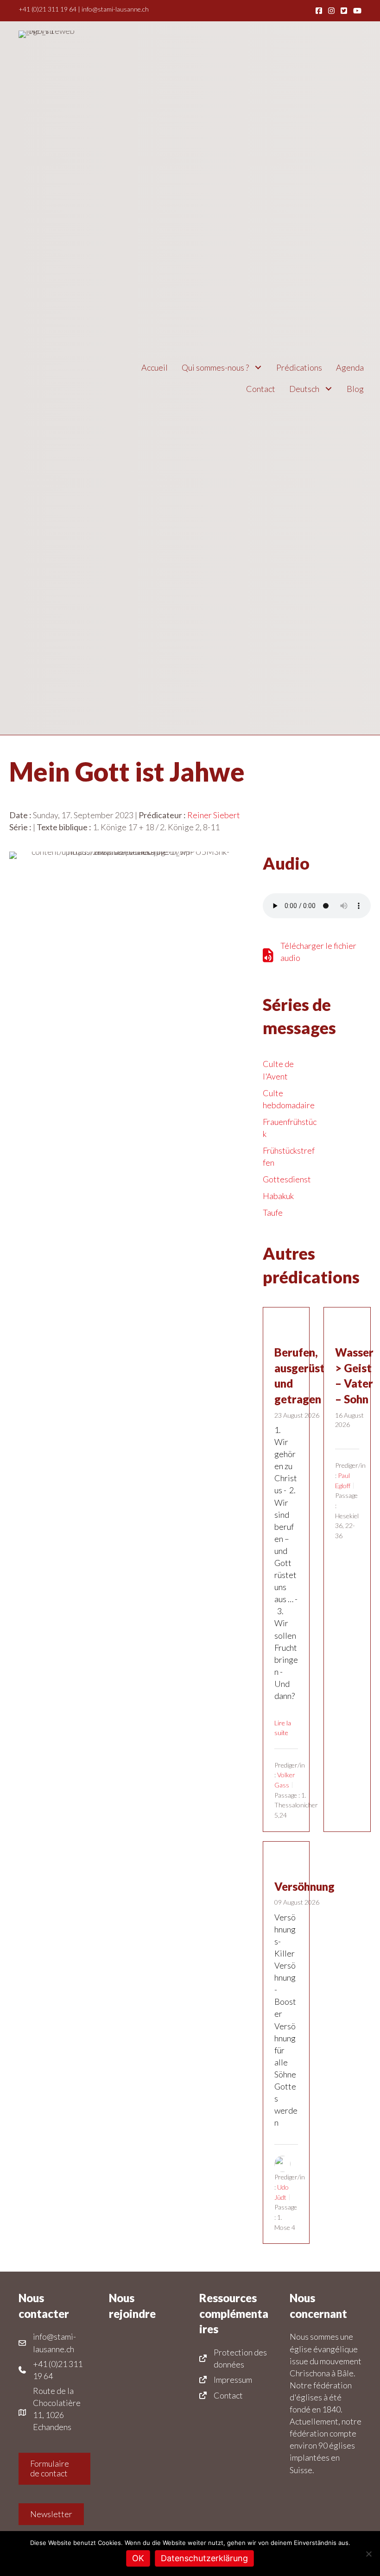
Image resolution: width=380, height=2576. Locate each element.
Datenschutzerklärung (204, 2558)
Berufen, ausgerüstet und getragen (305, 1376)
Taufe (273, 1212)
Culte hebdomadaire (289, 1099)
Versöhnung (304, 1886)
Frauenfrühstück (290, 1128)
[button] (258, 368)
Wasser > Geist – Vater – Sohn (354, 1376)
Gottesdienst (287, 1179)
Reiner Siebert (214, 815)
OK (138, 2558)
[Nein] (368, 2554)
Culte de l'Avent (278, 1070)
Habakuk (278, 1196)
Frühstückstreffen (289, 1156)
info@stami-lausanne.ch (115, 9)
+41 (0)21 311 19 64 (47, 9)
